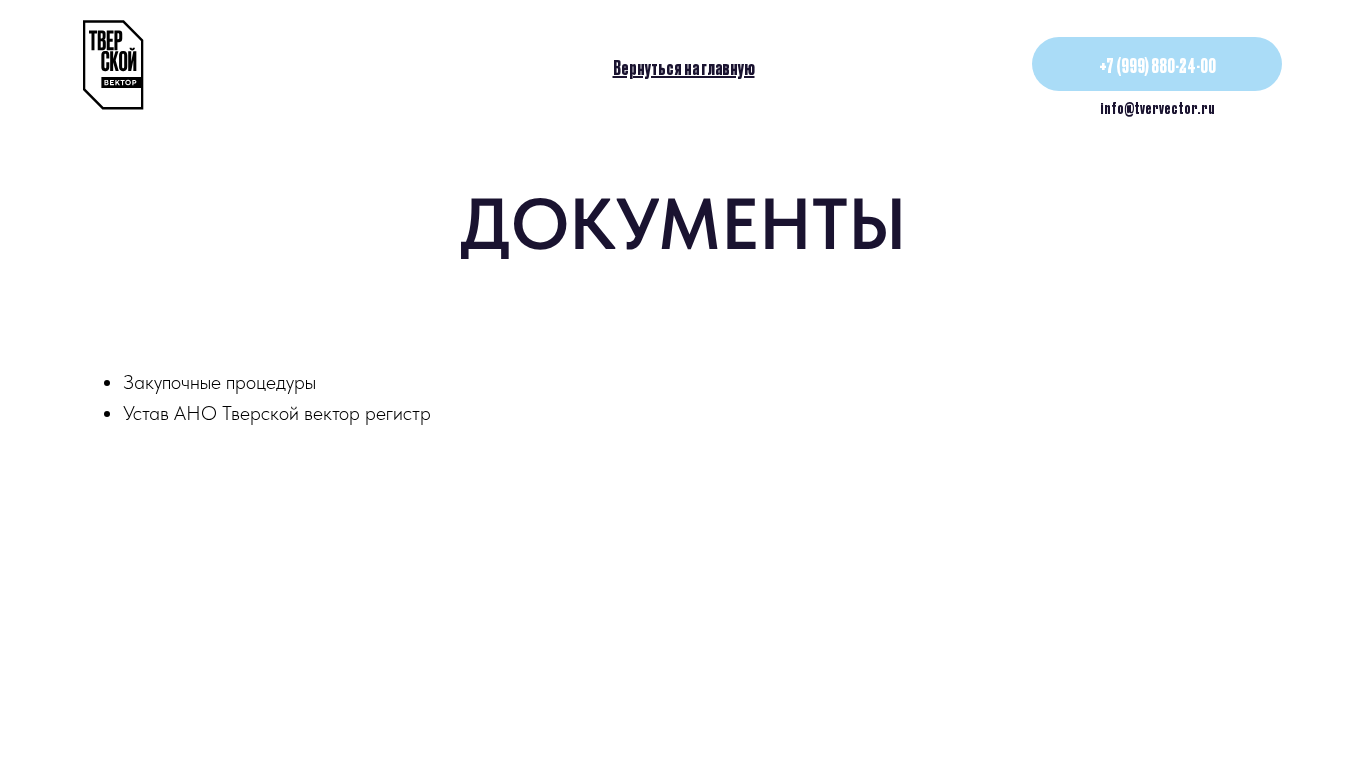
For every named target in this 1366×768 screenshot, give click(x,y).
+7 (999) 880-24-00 (1157, 64)
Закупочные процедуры (219, 382)
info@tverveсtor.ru (1157, 107)
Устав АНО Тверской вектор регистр (277, 413)
